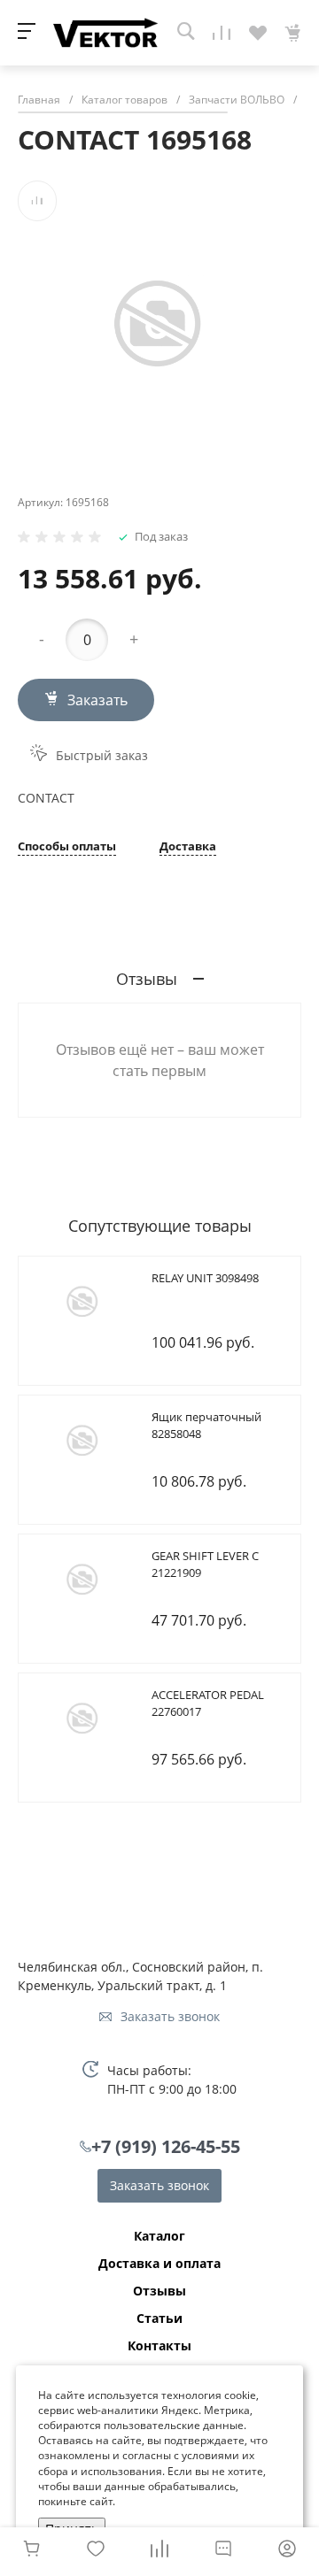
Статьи (159, 2318)
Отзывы (159, 2291)
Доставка (188, 847)
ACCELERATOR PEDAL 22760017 (208, 1703)
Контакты (159, 2346)
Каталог (159, 2236)
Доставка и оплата (159, 2264)
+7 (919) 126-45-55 (166, 2146)
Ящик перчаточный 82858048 (206, 1426)
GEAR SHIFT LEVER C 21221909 (205, 1565)
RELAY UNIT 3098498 (205, 1278)
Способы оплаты (67, 847)
